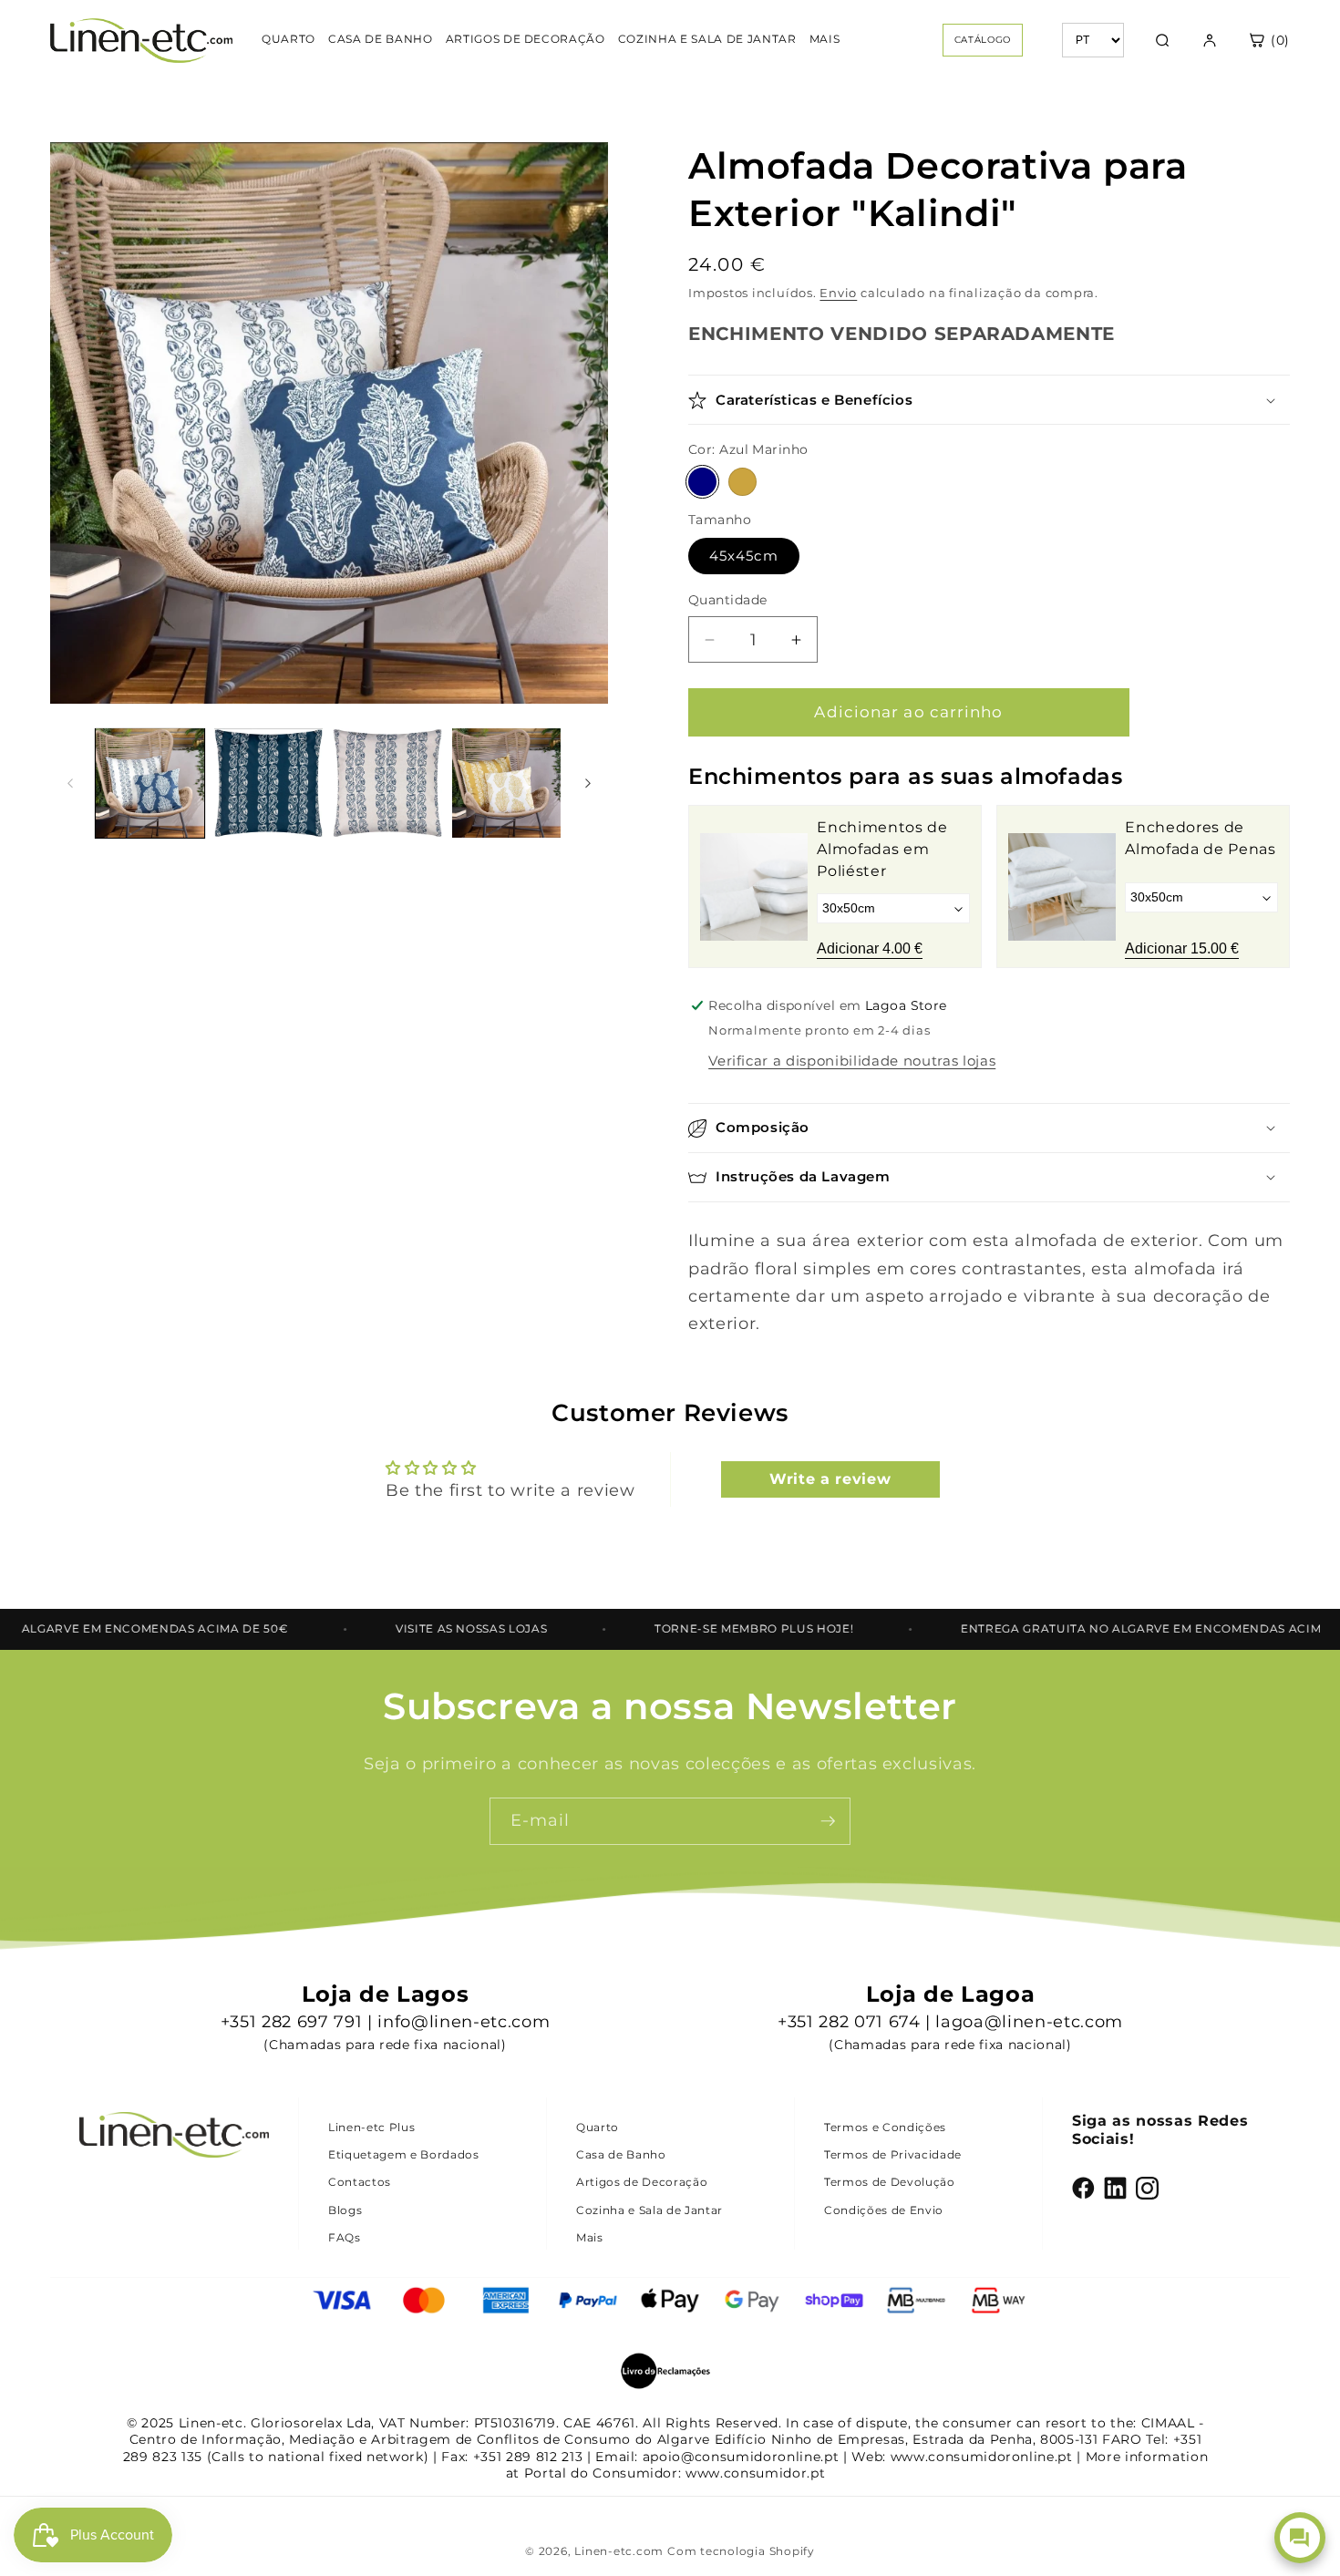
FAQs (345, 2237)
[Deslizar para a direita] (588, 783)
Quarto (598, 2127)
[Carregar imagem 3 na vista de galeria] (387, 783)
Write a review (830, 1479)
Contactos (360, 2182)
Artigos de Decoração (642, 2182)
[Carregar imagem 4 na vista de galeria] (506, 783)
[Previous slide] (716, 887)
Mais (590, 2237)
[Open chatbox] (1300, 2538)
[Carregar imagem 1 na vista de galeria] (150, 783)
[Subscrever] (828, 1821)
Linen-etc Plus (371, 2127)
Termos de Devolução (890, 2182)
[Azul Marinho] (702, 483)
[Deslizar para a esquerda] (70, 783)
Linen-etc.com (619, 2551)
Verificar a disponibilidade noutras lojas (852, 1061)
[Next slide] (1263, 887)
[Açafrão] (742, 483)
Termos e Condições (885, 2127)
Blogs (345, 2210)
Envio (838, 294)
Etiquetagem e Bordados (404, 2154)
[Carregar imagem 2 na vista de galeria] (268, 783)
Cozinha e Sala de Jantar (649, 2210)
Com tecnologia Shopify (741, 2551)
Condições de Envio (884, 2210)
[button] (989, 401)
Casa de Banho (621, 2154)
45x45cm (744, 556)
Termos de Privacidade (893, 2154)
